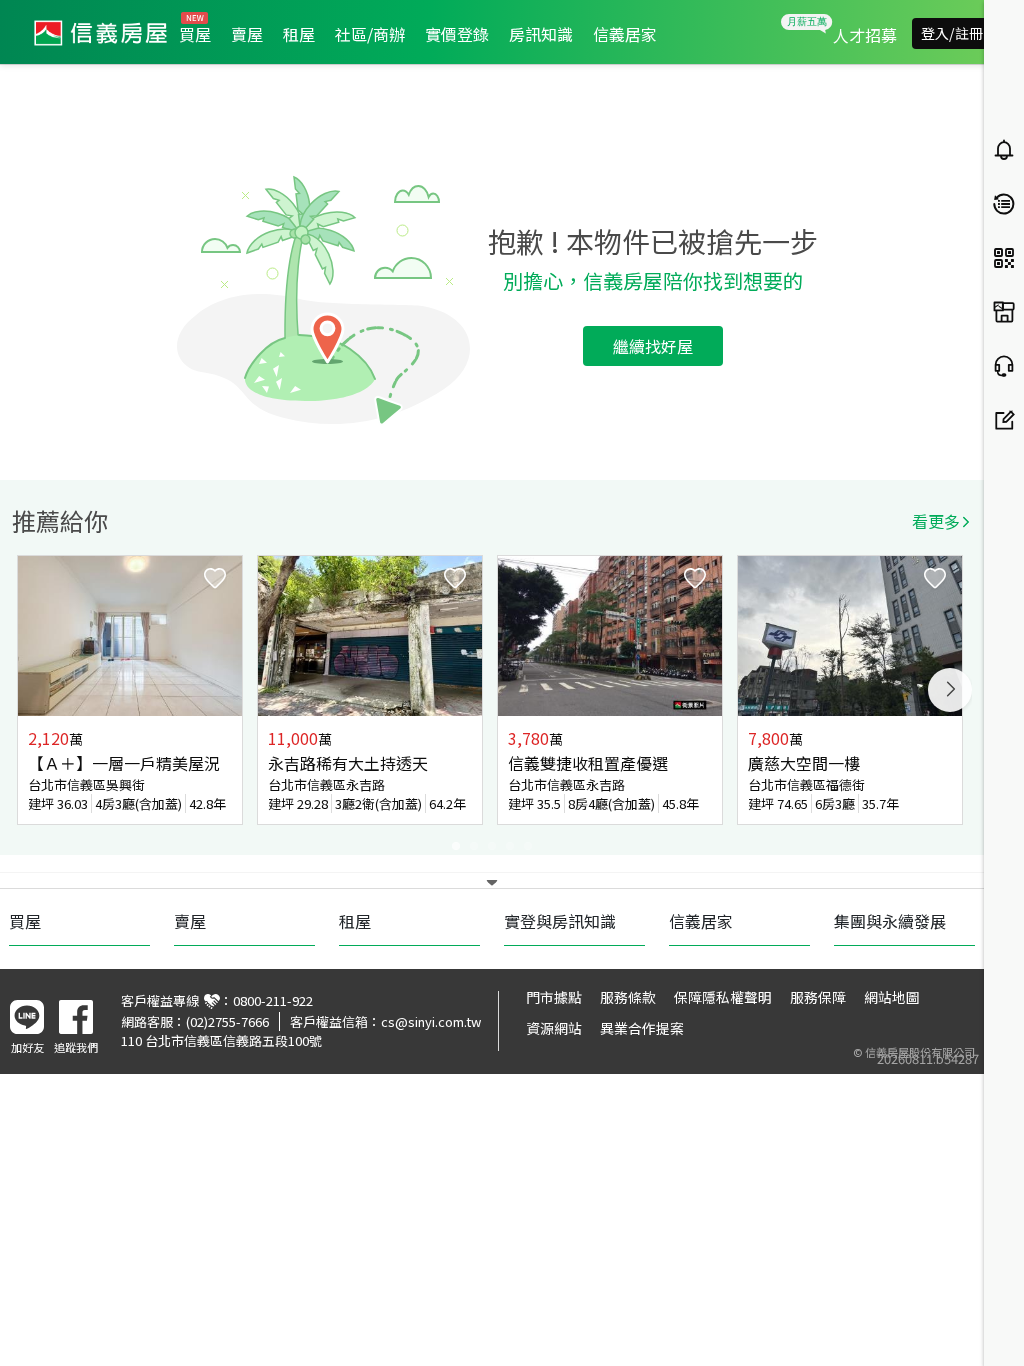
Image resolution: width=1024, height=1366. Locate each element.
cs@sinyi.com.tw (431, 1021)
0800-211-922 (273, 1000)
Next (950, 690)
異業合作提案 (642, 1028)
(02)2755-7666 (227, 1021)
